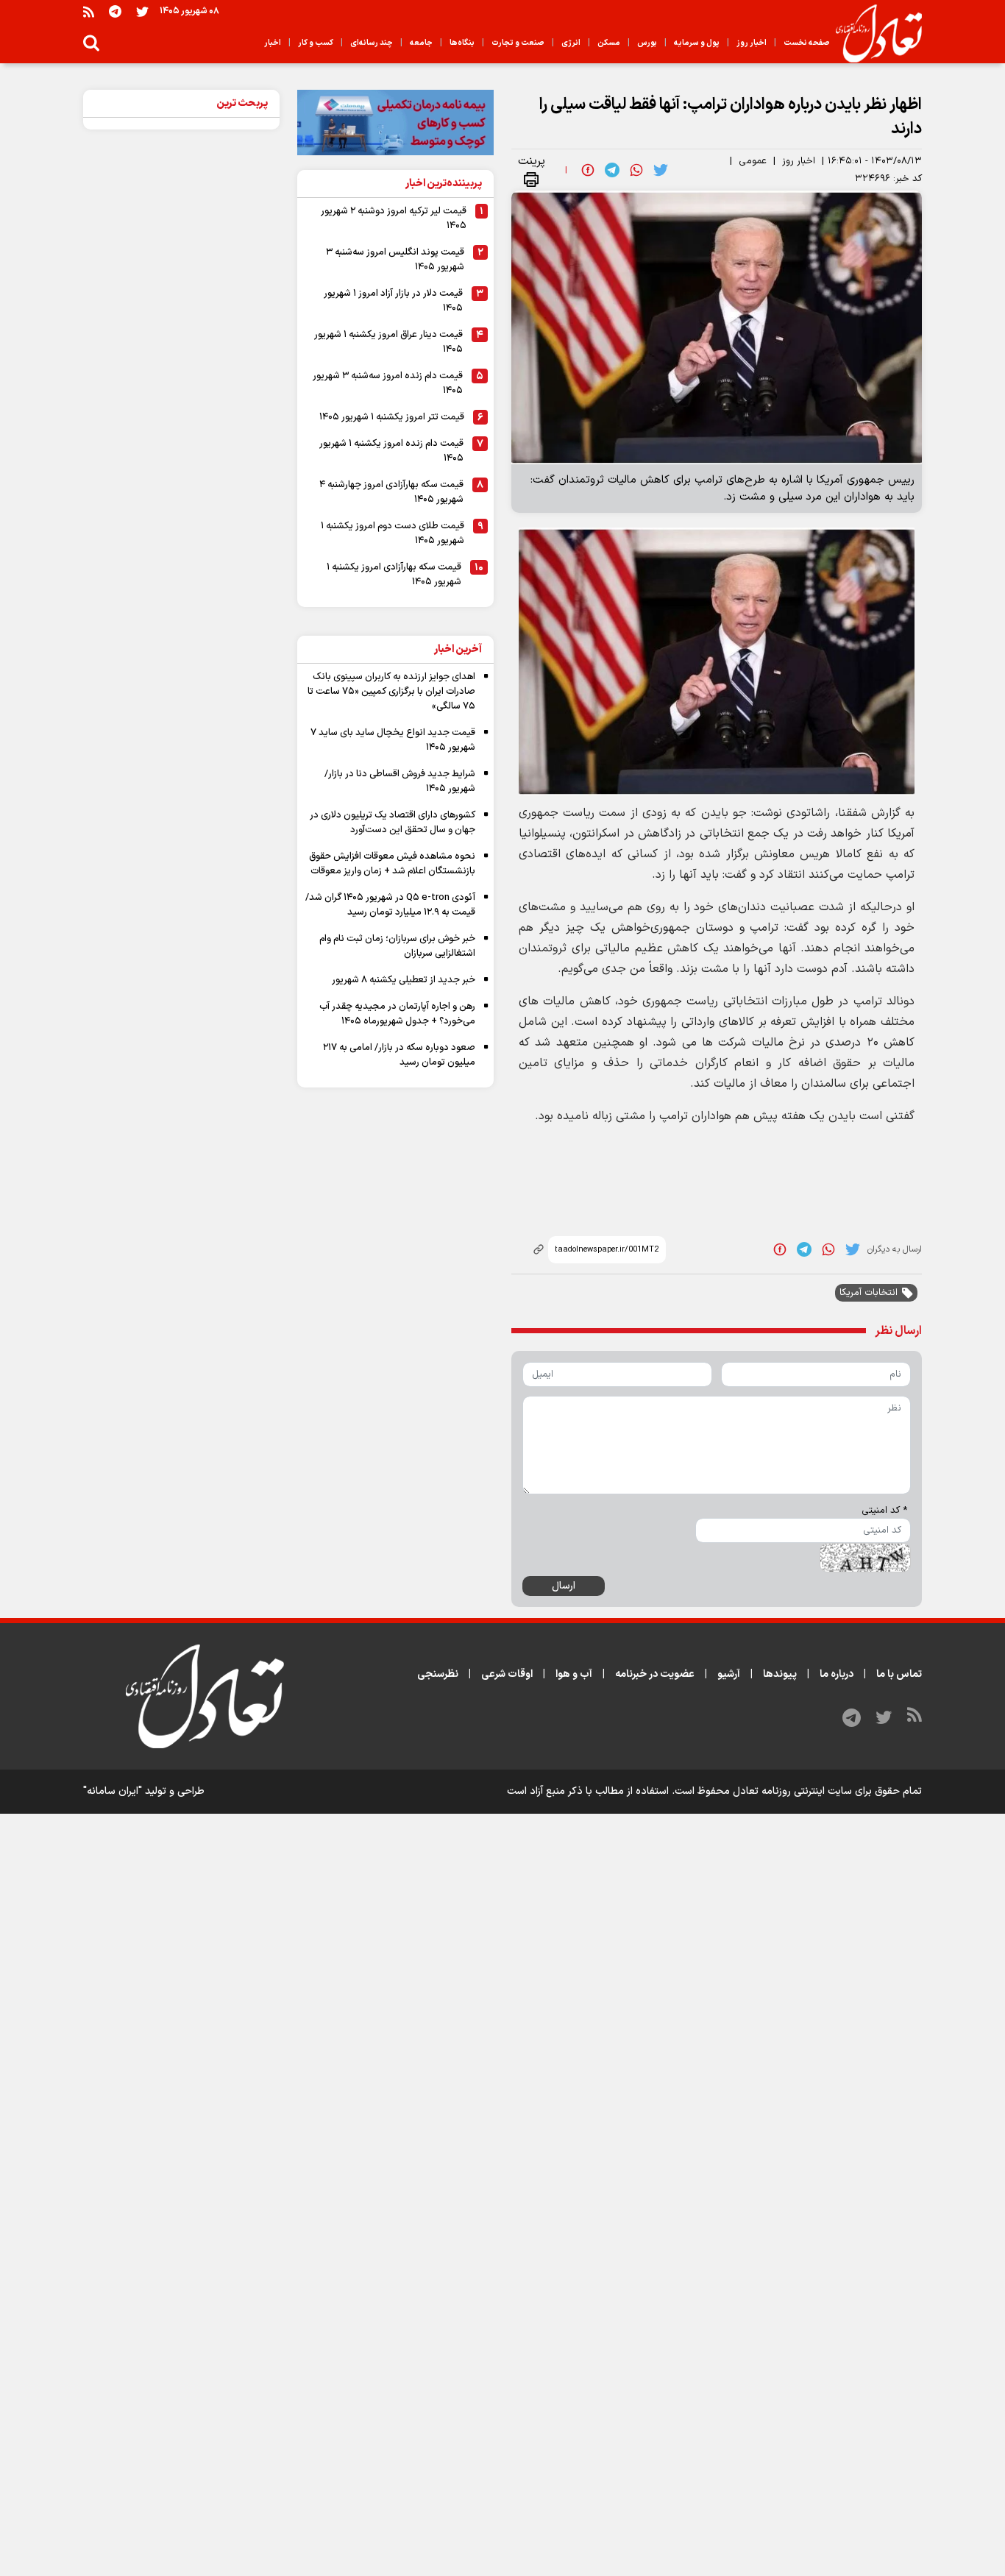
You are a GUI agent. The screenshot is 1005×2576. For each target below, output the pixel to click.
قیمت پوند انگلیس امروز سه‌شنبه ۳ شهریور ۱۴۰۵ (395, 260)
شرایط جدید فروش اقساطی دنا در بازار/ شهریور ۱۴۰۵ (400, 781)
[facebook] (588, 170)
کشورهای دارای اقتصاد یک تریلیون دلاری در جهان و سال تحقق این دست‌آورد (393, 823)
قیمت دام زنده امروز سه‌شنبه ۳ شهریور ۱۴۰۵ (388, 383)
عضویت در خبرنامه (655, 1674)
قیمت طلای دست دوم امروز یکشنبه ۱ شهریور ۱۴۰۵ (393, 533)
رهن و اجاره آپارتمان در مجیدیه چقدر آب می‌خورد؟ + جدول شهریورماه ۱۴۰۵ (397, 1014)
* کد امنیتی (884, 1511)
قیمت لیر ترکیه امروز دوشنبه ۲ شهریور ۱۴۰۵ (394, 219)
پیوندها (780, 1674)
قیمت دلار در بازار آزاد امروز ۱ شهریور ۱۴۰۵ (393, 301)
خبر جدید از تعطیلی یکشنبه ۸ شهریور (404, 980)
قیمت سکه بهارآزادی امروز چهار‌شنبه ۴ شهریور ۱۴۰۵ (391, 492)
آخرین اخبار (458, 649)
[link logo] (873, 34)
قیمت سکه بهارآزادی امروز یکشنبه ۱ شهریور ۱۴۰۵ (394, 575)
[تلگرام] (115, 11)
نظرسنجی (438, 1674)
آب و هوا (574, 1674)
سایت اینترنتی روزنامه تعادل (792, 1791)
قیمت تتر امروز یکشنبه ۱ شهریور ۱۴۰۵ (392, 417)
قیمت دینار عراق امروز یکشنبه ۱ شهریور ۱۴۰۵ (388, 342)
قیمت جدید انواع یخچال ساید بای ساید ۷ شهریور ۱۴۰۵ (393, 740)
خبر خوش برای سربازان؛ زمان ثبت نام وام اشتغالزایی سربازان (397, 946)
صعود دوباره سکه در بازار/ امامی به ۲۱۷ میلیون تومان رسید (399, 1055)
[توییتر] (142, 11)
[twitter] (661, 170)
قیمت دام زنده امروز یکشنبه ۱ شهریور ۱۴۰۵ (391, 451)
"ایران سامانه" (113, 1791)
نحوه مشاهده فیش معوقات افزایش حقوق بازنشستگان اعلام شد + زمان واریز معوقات (392, 864)
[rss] (89, 11)
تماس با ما (899, 1674)
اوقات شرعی (507, 1674)
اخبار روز (799, 161)
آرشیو (729, 1674)
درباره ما (837, 1674)
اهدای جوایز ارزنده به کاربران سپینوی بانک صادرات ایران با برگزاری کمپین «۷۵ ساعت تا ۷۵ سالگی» (391, 692)
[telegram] (612, 170)
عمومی (753, 161)
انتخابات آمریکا (869, 1293)
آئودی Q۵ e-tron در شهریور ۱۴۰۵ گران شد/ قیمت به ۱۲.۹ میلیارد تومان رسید (390, 905)
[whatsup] (636, 170)
